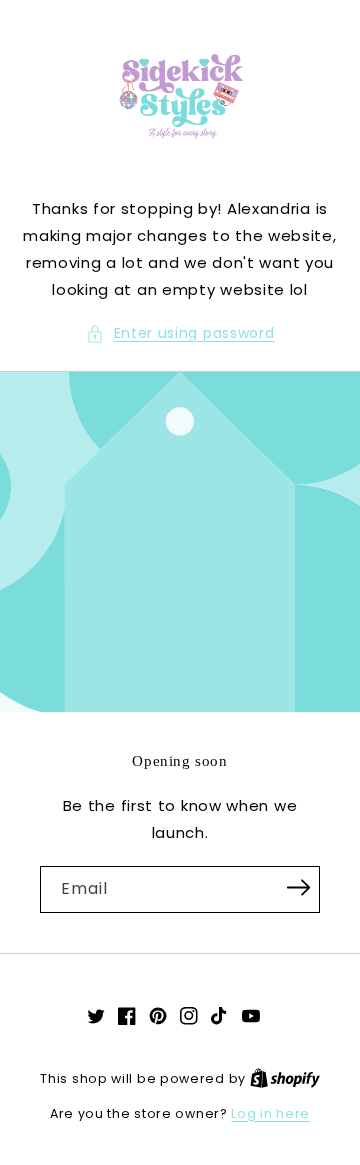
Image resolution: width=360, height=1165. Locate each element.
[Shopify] (285, 1078)
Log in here (270, 1113)
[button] (180, 333)
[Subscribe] (298, 888)
